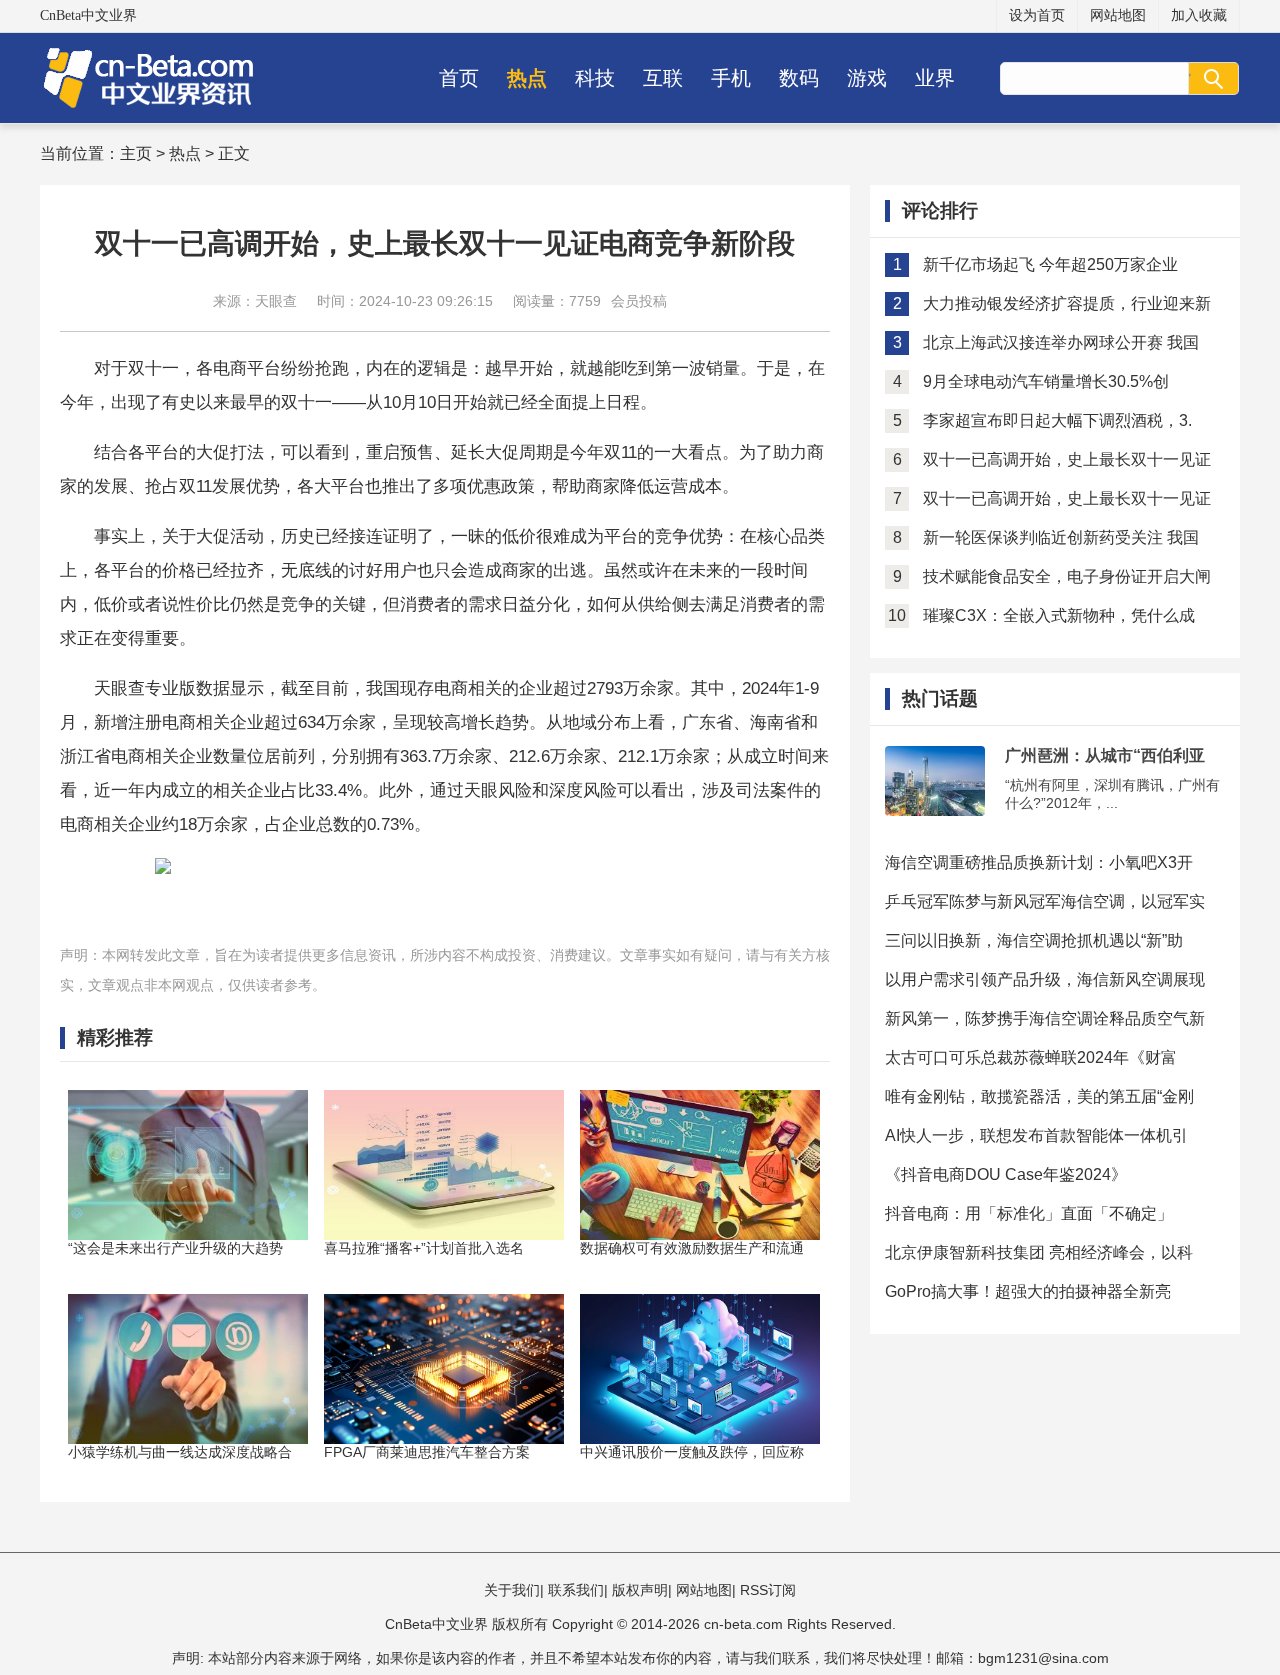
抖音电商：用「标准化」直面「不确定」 (1029, 1213)
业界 (935, 78)
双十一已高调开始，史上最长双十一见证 (1067, 459)
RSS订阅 (768, 1590)
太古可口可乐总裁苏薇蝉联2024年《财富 (1031, 1057)
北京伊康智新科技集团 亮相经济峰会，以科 (1039, 1252)
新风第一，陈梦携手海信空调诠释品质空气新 (1045, 1018)
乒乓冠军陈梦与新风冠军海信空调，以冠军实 (1045, 901)
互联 (663, 78)
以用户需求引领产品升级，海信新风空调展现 (1045, 979)
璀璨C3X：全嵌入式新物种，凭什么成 (1059, 615)
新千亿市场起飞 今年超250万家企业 (1050, 264)
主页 (136, 153)
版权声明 (640, 1590)
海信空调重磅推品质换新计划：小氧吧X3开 (1039, 862)
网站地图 (1118, 15)
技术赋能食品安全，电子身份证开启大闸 (1067, 576)
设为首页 (1037, 15)
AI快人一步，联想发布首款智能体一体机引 (1036, 1135)
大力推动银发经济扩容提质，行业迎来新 (1067, 303)
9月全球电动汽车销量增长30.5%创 (1046, 381)
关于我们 (512, 1590)
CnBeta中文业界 (88, 15)
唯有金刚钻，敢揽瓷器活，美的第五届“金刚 (1039, 1096)
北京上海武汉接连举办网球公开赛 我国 (1061, 342)
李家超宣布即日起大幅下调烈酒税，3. (1057, 420)
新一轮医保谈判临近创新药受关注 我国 (1061, 537)
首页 (459, 78)
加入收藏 (1199, 15)
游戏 (867, 78)
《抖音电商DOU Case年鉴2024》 (1006, 1174)
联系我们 (576, 1590)
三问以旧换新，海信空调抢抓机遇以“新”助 (1034, 940)
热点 (527, 78)
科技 (595, 78)
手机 (731, 78)
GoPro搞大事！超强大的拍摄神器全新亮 (1028, 1291)
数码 (799, 78)
